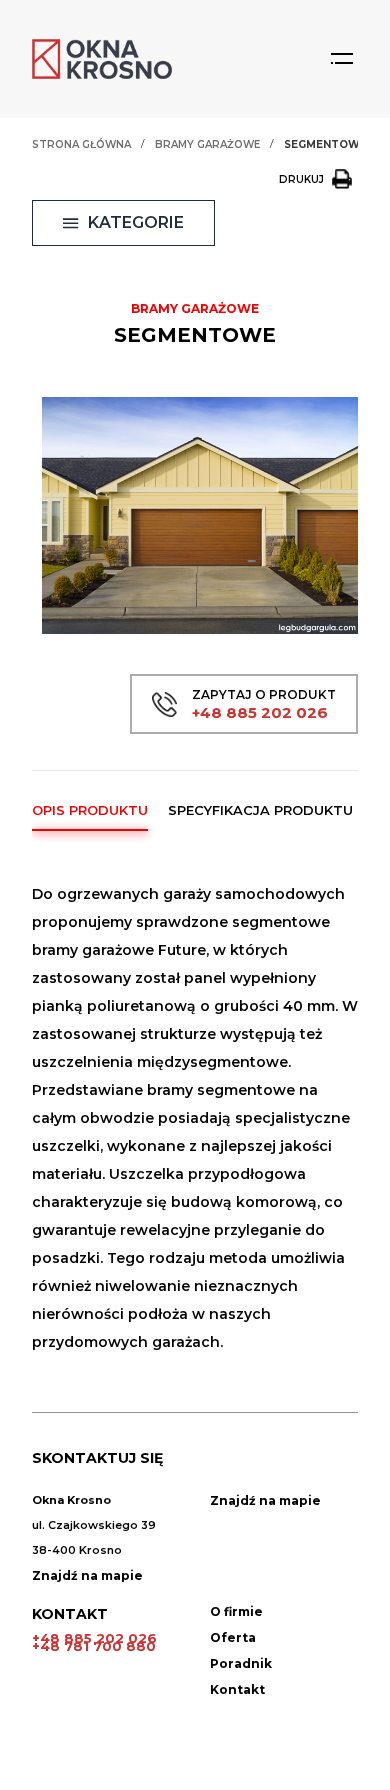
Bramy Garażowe (207, 144)
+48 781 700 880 (94, 1646)
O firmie (236, 1611)
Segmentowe (325, 144)
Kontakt (237, 1689)
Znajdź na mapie (87, 1575)
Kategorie (136, 222)
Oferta (233, 1637)
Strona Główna (81, 144)
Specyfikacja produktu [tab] (260, 810)
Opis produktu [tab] (90, 810)
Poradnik (241, 1663)
